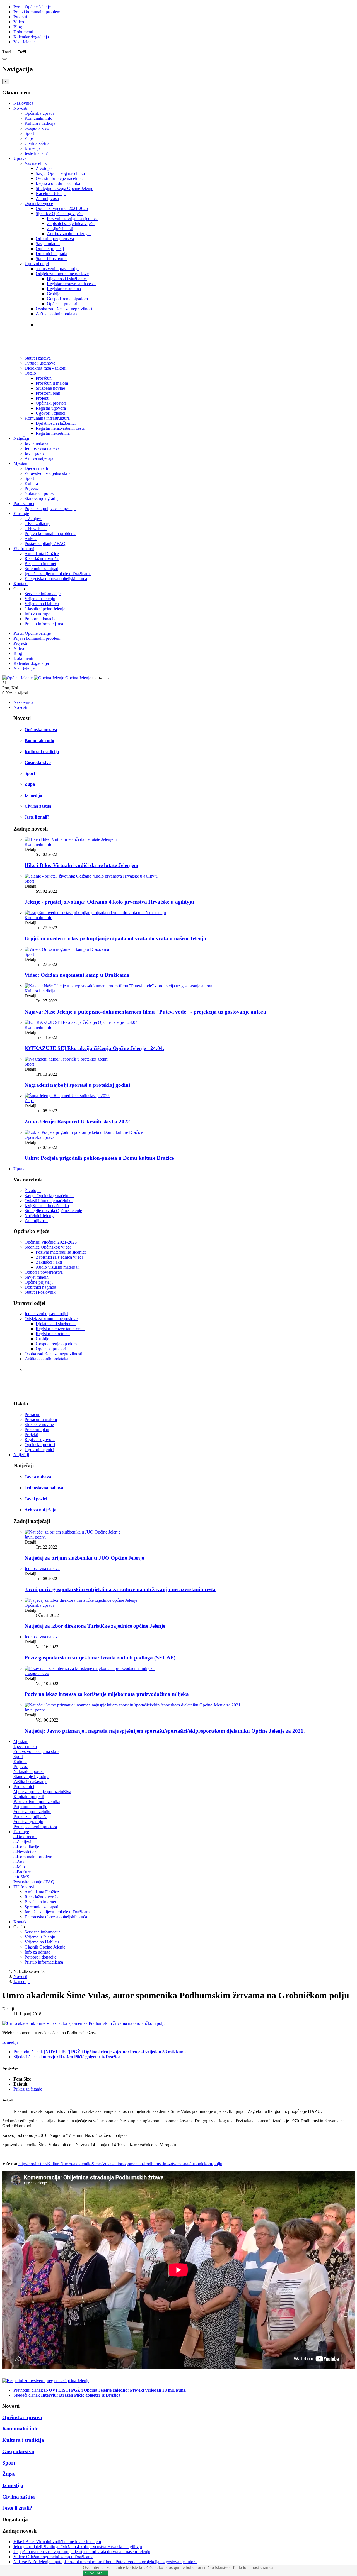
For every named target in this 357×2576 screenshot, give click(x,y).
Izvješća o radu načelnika (58, 183)
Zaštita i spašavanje (30, 1782)
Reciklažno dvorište (42, 559)
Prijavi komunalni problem (37, 12)
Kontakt (20, 584)
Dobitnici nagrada (51, 254)
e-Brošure (22, 1872)
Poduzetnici (24, 503)
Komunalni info (38, 118)
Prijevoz (32, 488)
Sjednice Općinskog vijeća (59, 213)
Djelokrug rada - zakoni (63, 347)
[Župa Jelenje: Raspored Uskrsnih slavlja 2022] (67, 1096)
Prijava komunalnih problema (50, 533)
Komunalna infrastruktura (47, 418)
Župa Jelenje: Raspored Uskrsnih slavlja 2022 (77, 1121)
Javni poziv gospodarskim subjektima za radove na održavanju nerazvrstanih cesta (120, 1589)
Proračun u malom (52, 383)
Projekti (20, 17)
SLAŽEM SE (96, 2573)
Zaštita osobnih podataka (58, 314)
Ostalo (30, 373)
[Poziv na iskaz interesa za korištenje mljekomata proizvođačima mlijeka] (90, 1668)
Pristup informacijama (44, 624)
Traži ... (9, 52)
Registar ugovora (51, 408)
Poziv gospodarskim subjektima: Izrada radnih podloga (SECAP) (100, 1658)
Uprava (20, 158)
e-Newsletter (36, 528)
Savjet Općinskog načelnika (60, 173)
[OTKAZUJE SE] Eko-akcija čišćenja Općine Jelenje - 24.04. (94, 1048)
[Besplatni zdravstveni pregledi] (46, 2381)
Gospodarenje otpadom (67, 299)
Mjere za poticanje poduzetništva (42, 1792)
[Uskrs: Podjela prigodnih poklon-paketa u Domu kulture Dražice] (84, 1132)
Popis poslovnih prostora (35, 1827)
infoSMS (21, 1877)
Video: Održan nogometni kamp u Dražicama (77, 975)
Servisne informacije (43, 594)
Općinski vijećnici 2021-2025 (62, 208)
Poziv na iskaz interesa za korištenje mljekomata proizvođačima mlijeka (107, 1694)
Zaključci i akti (60, 229)
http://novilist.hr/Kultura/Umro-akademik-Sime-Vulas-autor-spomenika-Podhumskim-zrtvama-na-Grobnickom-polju (120, 2164)
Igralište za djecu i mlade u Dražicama (58, 574)
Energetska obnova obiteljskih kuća (56, 579)
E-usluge (21, 513)
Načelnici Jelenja (51, 193)
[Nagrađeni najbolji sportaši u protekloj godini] (67, 1059)
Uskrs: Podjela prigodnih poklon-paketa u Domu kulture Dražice (99, 1158)
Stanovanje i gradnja (43, 498)
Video (19, 22)
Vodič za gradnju (28, 1822)
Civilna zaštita (37, 143)
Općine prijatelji (50, 249)
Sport (29, 133)
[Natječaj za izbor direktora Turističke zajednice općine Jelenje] (81, 1600)
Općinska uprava (39, 113)
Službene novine (50, 388)
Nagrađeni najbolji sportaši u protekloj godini (77, 1085)
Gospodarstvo (37, 128)
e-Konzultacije (37, 523)
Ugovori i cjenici (50, 413)
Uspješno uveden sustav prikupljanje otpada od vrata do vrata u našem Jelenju (115, 938)
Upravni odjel (37, 264)
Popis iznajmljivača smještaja (50, 508)
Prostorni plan (48, 393)
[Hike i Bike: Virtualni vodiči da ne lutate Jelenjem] (71, 839)
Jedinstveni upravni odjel (58, 269)
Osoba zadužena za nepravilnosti (65, 309)
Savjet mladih (48, 244)
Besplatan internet (40, 564)
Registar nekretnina (64, 289)
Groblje (54, 294)
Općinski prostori (62, 304)
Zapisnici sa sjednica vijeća (71, 224)
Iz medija (33, 148)
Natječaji (21, 438)
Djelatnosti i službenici (67, 279)
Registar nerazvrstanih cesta (71, 284)
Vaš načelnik (36, 163)
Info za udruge (37, 614)
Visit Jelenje (24, 42)
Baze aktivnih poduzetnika (37, 1802)
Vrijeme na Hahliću (42, 604)
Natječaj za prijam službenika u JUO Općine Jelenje (84, 1558)
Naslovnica (23, 103)
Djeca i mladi (36, 468)
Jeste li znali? (36, 153)
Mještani (21, 463)
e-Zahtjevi (33, 518)
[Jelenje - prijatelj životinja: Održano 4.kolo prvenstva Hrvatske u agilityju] (91, 876)
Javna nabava (36, 443)
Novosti (20, 108)
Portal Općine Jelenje (32, 7)
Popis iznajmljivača (30, 1817)
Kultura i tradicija (40, 123)
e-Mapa (20, 1867)
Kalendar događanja (31, 37)
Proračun (44, 378)
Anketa (31, 539)
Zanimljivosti (47, 198)
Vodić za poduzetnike (32, 1812)
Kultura (31, 483)
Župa (29, 138)
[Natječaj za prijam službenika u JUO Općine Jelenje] (73, 1532)
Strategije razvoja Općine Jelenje (64, 188)
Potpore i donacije (40, 619)
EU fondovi (24, 549)
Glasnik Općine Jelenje (45, 609)
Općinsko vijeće (39, 203)
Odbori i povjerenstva (55, 239)
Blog (18, 27)
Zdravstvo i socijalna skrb (47, 473)
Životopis (44, 168)
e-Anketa (21, 1862)
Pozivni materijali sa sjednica (72, 218)
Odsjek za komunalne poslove (62, 274)
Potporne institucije (30, 1807)
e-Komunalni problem (33, 1857)
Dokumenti (23, 32)
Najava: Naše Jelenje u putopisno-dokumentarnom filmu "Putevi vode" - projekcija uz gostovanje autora (145, 1012)
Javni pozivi (35, 453)
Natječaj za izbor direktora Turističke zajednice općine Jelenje (95, 1626)
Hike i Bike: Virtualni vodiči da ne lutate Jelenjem (81, 865)
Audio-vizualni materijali (69, 234)
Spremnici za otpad (41, 569)
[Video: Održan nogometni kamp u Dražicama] (67, 949)
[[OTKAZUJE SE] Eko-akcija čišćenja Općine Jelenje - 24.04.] (82, 1022)
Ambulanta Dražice (42, 554)
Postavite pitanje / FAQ (45, 544)
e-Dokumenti (25, 1837)
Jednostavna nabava (42, 448)
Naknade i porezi (40, 493)
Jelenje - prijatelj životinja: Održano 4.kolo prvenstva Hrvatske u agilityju (109, 902)
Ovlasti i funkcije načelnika (60, 178)
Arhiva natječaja (39, 458)
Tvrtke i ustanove (56, 325)
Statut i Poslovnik (51, 259)
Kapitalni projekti (29, 1797)
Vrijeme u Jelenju (40, 599)
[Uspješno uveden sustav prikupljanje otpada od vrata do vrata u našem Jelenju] (95, 913)
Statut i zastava (53, 336)
